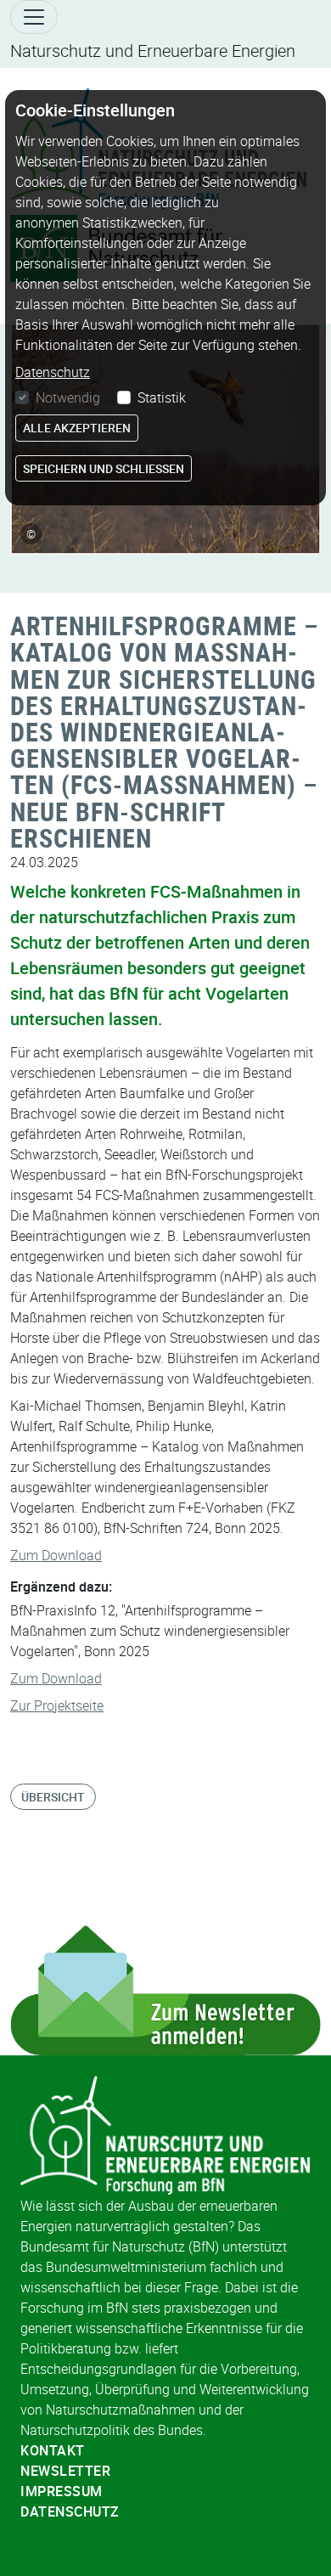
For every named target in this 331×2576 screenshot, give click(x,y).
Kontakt (53, 2450)
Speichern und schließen (104, 468)
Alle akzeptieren (77, 428)
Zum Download (56, 1555)
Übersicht (53, 1797)
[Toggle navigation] (34, 17)
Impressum (62, 2491)
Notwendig (68, 397)
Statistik (162, 397)
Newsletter (65, 2471)
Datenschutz (70, 2511)
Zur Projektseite (57, 1705)
